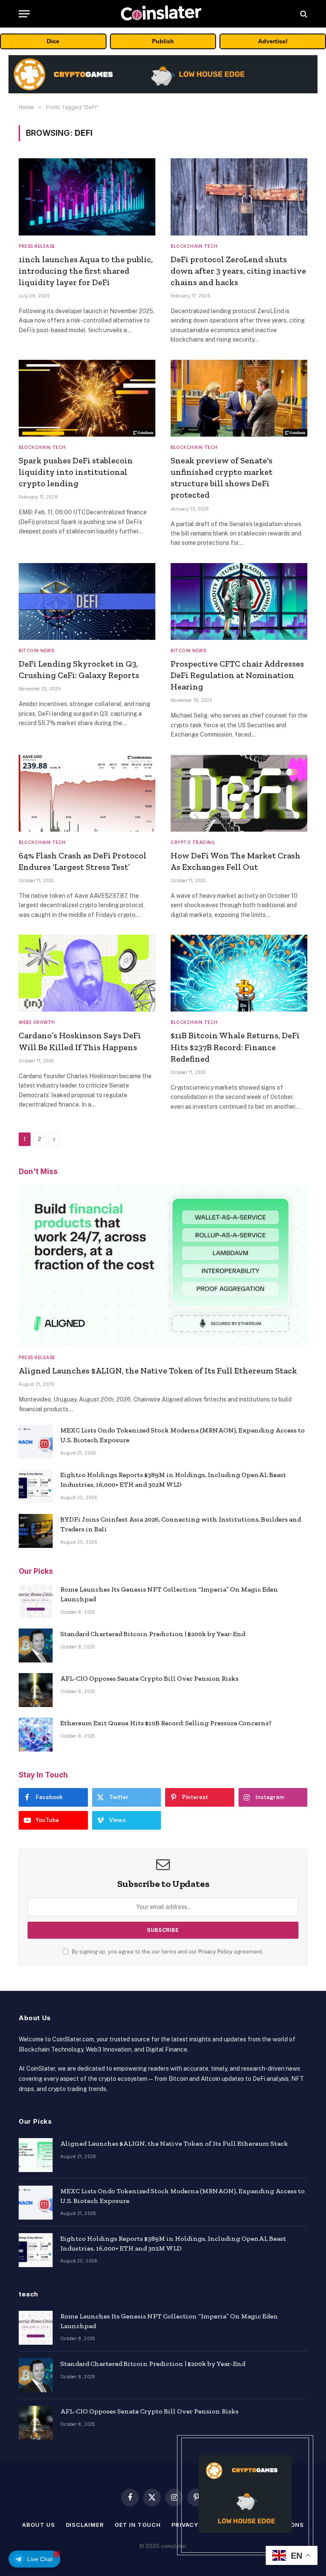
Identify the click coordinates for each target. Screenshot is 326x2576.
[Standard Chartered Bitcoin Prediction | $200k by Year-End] (36, 1645)
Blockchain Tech (194, 246)
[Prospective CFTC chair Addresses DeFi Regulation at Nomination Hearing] (239, 601)
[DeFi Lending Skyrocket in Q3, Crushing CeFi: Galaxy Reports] (87, 601)
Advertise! (273, 41)
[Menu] (24, 14)
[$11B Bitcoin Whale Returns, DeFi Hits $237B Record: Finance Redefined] (239, 973)
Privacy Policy (215, 1952)
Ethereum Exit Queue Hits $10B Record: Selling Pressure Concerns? (166, 1723)
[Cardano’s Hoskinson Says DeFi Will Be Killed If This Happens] (87, 973)
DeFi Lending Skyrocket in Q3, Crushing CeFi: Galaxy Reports (79, 669)
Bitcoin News (36, 650)
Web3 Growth (37, 1022)
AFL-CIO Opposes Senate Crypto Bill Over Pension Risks (149, 1678)
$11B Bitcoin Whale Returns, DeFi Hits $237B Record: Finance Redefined (235, 1047)
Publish (163, 41)
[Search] (303, 14)
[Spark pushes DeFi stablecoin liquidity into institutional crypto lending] (87, 398)
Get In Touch (138, 2525)
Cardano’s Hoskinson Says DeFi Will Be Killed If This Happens (80, 1041)
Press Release (37, 246)
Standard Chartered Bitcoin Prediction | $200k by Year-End (153, 1634)
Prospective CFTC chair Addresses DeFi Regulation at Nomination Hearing (237, 675)
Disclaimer (85, 2525)
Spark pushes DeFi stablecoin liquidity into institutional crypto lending (76, 472)
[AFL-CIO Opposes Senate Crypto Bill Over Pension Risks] (36, 1690)
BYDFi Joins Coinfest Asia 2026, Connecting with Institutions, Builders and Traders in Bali (181, 1524)
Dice (53, 41)
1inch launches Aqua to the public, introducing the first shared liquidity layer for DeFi (86, 271)
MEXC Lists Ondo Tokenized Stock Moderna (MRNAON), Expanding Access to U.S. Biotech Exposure (183, 1435)
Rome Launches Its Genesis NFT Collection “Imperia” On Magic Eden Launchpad (169, 1594)
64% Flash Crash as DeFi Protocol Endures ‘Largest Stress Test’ (83, 861)
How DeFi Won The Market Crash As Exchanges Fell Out (236, 861)
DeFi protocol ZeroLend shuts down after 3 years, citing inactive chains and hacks (238, 271)
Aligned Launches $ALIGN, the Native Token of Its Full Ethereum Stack (158, 1371)
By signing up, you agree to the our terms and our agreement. (167, 1952)
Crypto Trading (193, 842)
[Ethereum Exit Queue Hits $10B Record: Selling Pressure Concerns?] (36, 1735)
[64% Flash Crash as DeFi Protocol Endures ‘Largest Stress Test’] (87, 793)
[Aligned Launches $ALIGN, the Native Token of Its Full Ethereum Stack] (163, 1266)
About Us (38, 2525)
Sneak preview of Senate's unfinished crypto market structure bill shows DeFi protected (222, 478)
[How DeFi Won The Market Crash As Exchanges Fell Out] (239, 793)
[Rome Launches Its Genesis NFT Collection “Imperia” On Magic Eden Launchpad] (36, 1601)
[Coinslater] (163, 14)
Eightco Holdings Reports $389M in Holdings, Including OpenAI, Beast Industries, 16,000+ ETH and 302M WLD (173, 1480)
